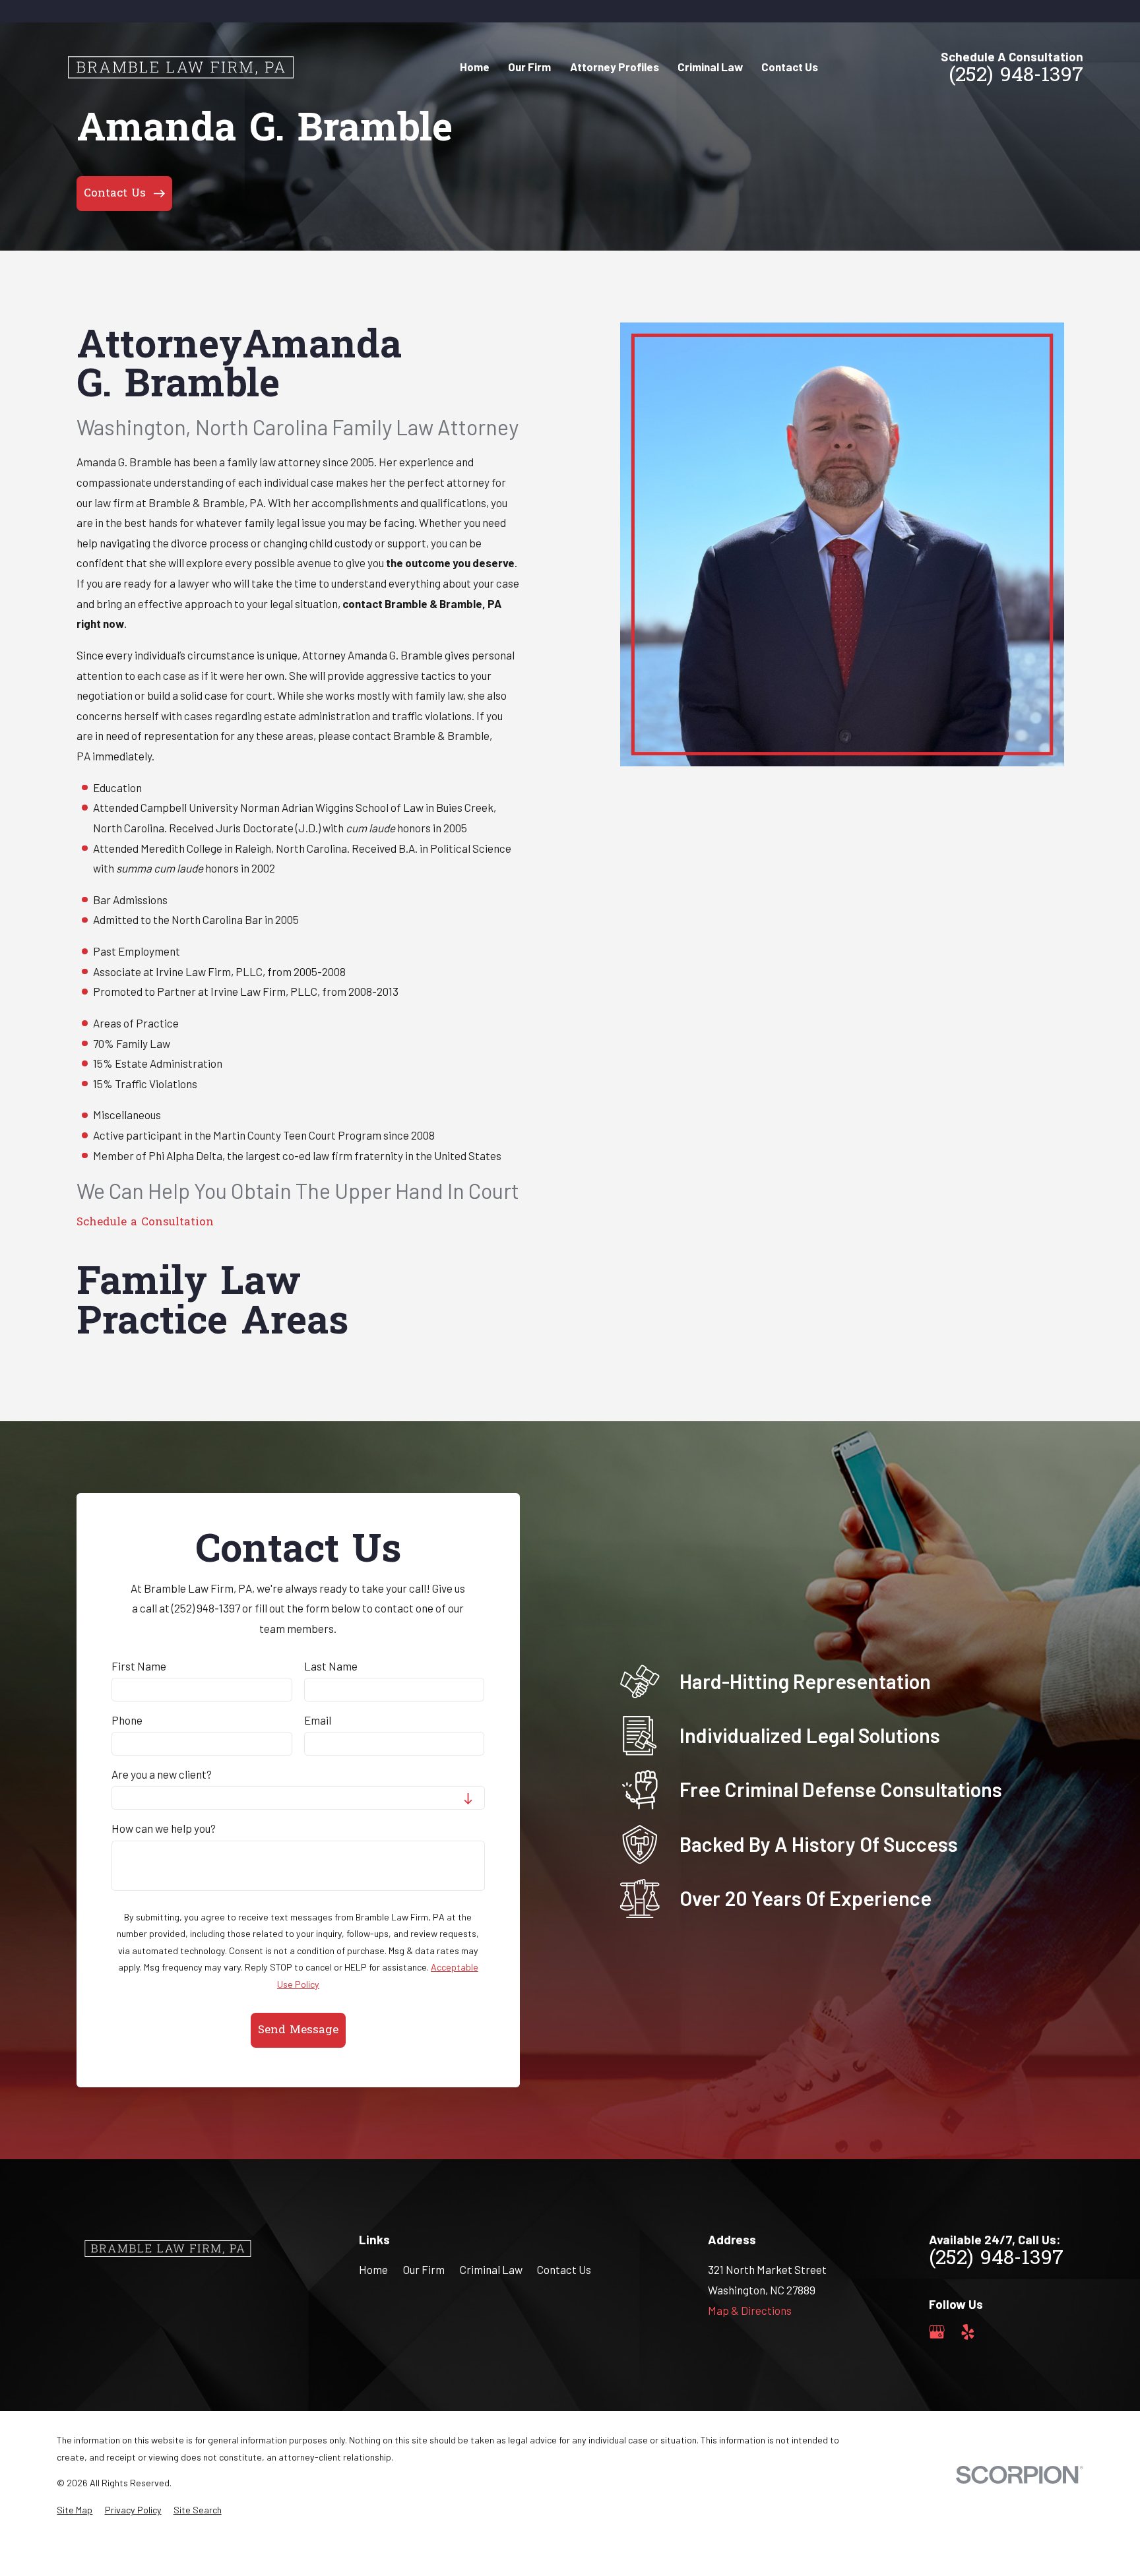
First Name (139, 1666)
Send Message (298, 2030)
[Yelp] (968, 2332)
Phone (127, 1720)
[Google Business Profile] (937, 2332)
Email (318, 1720)
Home (373, 2269)
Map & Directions (750, 2310)
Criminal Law (491, 2269)
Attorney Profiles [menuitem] (615, 67)
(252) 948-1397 (1016, 77)
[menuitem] (75, 2510)
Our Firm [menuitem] (529, 67)
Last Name (331, 1666)
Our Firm (424, 2269)
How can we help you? (164, 1828)
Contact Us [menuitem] (790, 67)
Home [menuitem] (475, 67)
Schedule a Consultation (145, 1222)
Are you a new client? (162, 1774)
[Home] (179, 67)
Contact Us (564, 2269)
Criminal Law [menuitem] (710, 67)
